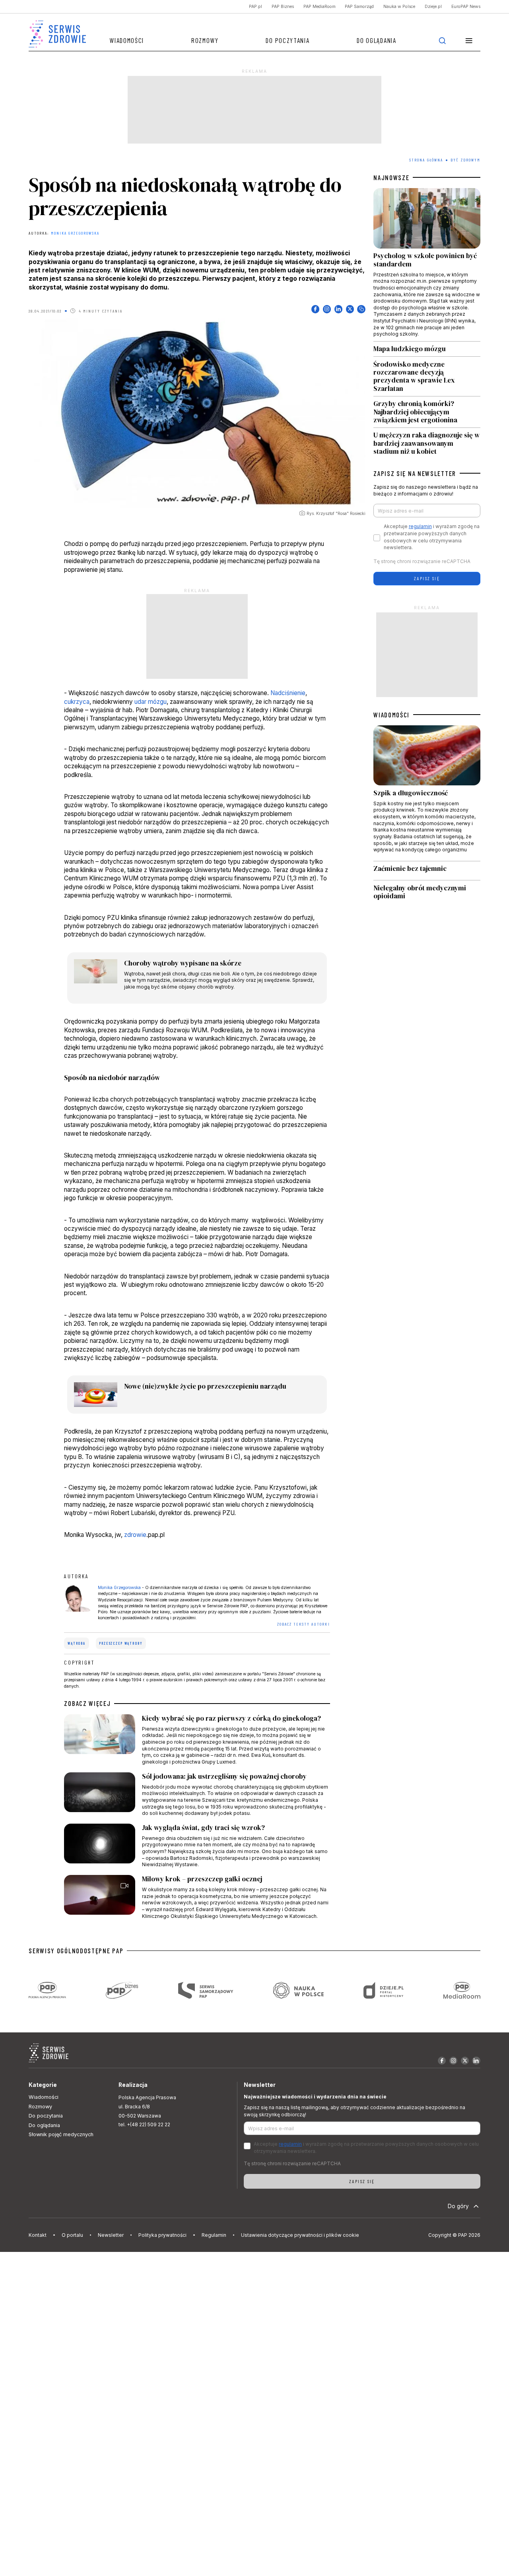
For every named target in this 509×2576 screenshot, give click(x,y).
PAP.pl (255, 7)
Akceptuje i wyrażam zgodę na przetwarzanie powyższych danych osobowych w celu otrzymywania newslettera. (432, 537)
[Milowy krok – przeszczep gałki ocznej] (197, 1897)
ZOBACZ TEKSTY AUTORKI (303, 1624)
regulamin (420, 526)
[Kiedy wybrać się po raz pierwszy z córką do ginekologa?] (197, 1740)
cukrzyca (77, 702)
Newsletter (111, 2235)
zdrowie (135, 1535)
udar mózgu (151, 702)
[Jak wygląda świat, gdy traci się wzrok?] (197, 1846)
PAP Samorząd (359, 7)
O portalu (72, 2235)
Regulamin (214, 2235)
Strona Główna (426, 160)
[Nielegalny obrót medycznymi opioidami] (427, 892)
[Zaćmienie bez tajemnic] (427, 871)
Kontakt (38, 2235)
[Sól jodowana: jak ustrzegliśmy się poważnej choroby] (197, 1795)
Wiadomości (127, 40)
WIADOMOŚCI (391, 715)
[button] (469, 40)
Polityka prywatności (162, 2235)
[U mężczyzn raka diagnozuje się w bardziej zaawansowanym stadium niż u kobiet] (427, 442)
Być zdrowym (465, 160)
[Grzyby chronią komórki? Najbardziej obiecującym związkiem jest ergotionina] (427, 412)
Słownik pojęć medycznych (61, 2134)
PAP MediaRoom (320, 7)
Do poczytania (288, 40)
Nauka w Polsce (399, 7)
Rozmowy (205, 40)
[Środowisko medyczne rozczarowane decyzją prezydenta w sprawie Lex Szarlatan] (427, 376)
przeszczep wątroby (121, 1643)
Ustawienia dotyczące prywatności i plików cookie (300, 2235)
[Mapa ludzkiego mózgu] (427, 349)
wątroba (77, 1643)
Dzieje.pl (433, 7)
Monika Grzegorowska (75, 233)
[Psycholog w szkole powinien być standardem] (427, 264)
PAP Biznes (283, 7)
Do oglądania (376, 40)
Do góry (458, 2206)
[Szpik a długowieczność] (427, 793)
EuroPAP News (466, 7)
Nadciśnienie (288, 693)
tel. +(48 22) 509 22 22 (144, 2124)
